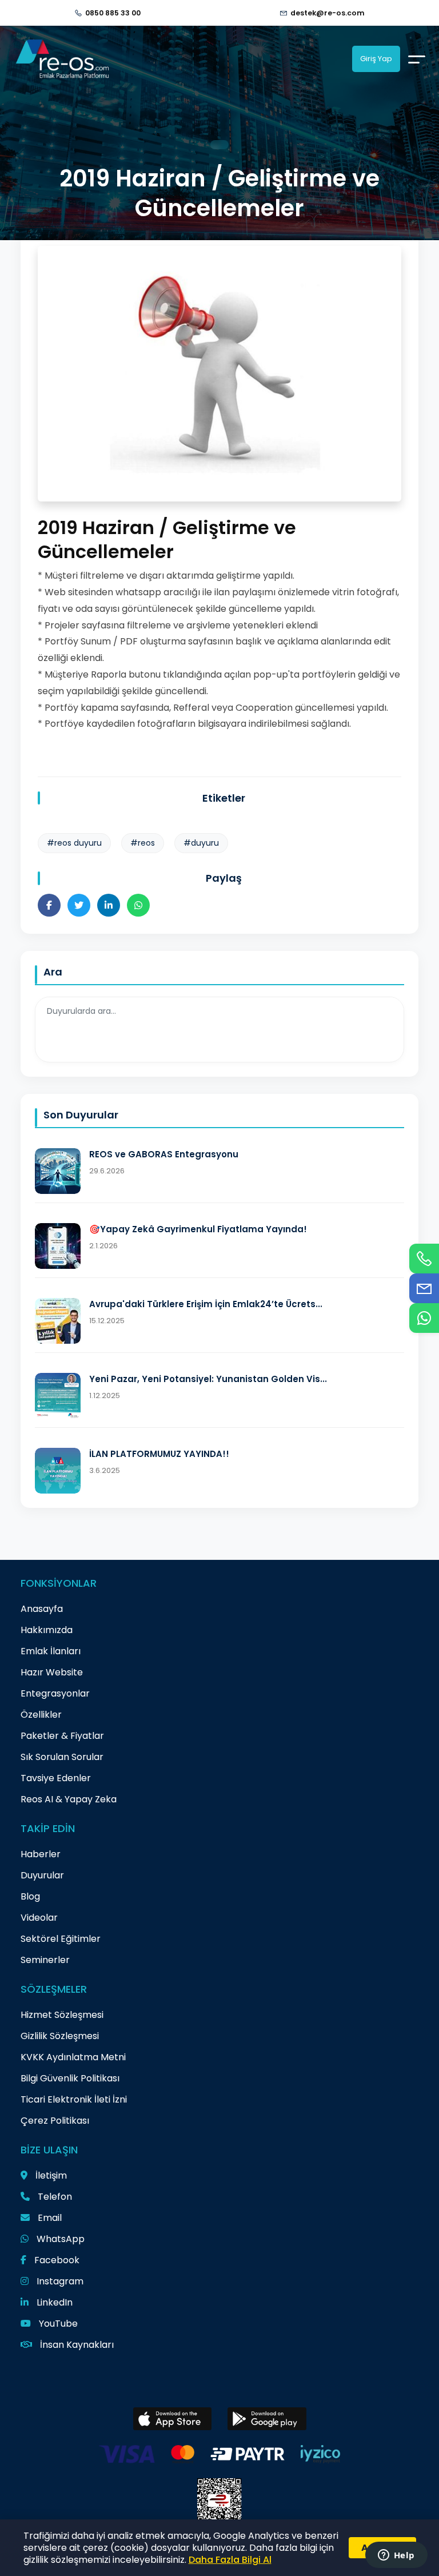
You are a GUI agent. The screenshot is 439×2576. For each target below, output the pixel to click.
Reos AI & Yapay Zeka (69, 1799)
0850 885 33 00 (113, 13)
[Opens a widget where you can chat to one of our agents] (396, 2556)
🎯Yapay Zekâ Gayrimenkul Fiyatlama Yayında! (198, 1229)
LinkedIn (53, 2302)
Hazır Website (52, 1672)
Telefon (54, 2197)
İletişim (50, 2175)
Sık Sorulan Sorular (62, 1757)
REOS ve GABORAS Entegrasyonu (164, 1154)
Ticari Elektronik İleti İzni (74, 2099)
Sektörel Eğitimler (61, 1939)
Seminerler (45, 1960)
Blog (30, 1896)
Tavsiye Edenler (56, 1778)
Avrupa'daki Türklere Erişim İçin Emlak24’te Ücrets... (206, 1304)
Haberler (41, 1854)
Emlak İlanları (51, 1651)
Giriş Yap (376, 59)
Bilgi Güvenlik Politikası (70, 2078)
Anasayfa (42, 1609)
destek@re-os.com (328, 13)
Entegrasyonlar (55, 1693)
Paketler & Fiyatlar (62, 1736)
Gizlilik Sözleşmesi (60, 2036)
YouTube (57, 2324)
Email (49, 2218)
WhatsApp (59, 2239)
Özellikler (41, 1715)
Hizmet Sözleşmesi (62, 2015)
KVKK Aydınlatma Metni (73, 2057)
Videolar (39, 1918)
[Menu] (417, 59)
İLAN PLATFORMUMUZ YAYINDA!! (159, 1454)
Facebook (56, 2260)
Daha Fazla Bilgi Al (230, 2560)
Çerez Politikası (55, 2121)
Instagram (59, 2281)
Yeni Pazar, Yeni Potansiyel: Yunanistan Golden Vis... (208, 1379)
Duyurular (42, 1875)
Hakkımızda (47, 1630)
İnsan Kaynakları (76, 2345)
